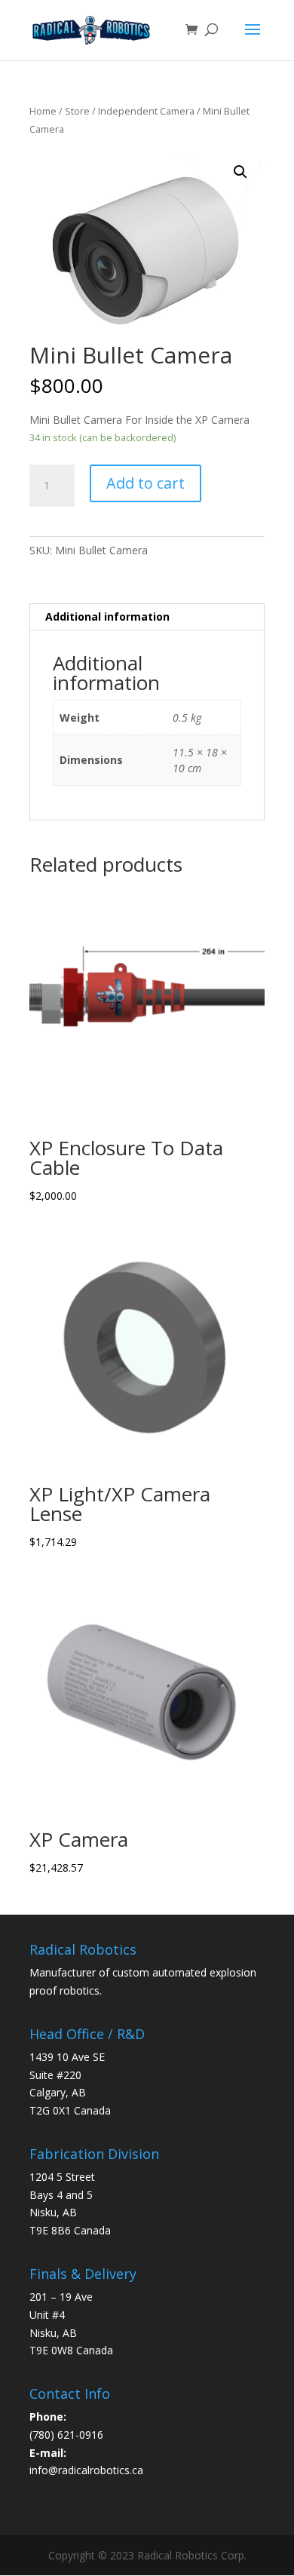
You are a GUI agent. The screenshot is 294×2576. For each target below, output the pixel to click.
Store (77, 111)
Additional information (107, 616)
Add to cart (145, 483)
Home (43, 111)
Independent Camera (146, 111)
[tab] (147, 617)
